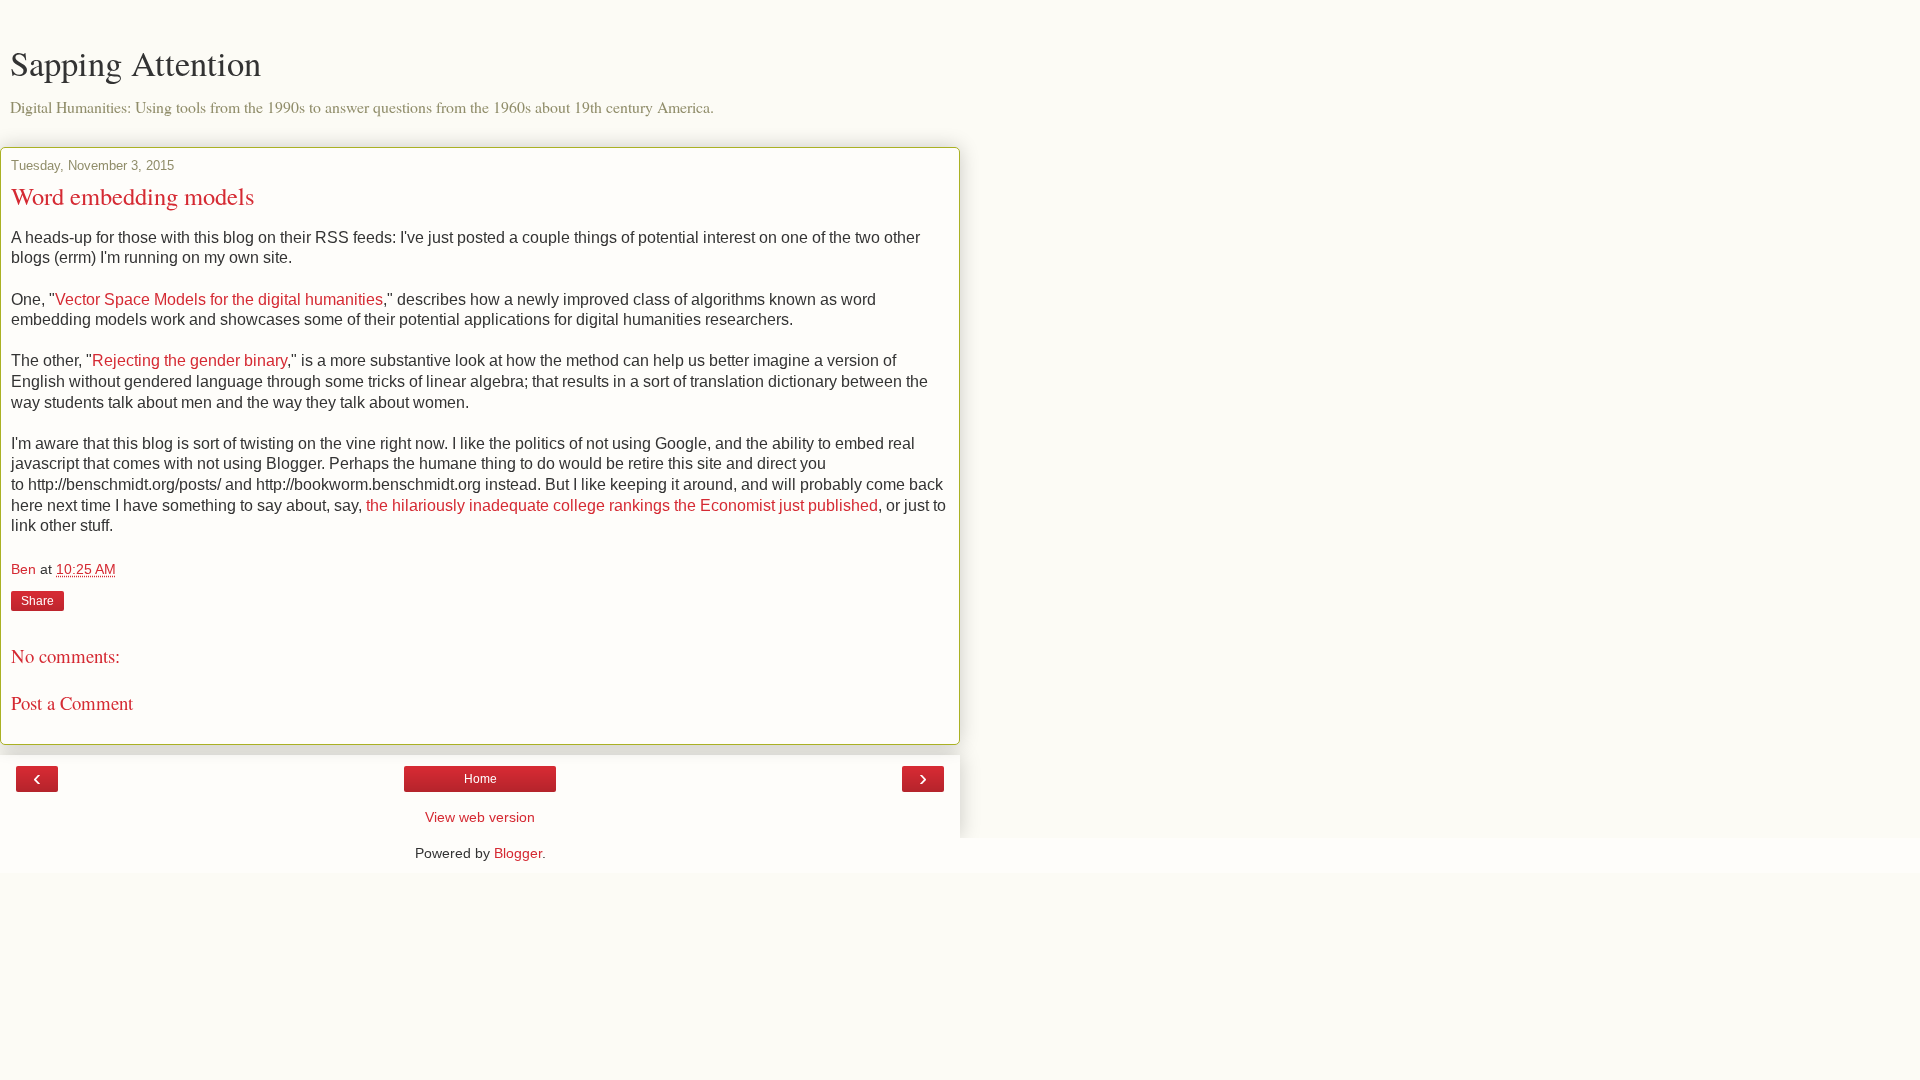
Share (37, 601)
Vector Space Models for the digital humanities (219, 299)
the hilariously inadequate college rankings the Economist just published (622, 505)
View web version (480, 817)
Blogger (518, 853)
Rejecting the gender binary (189, 360)
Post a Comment (72, 702)
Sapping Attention (135, 63)
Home (480, 779)
